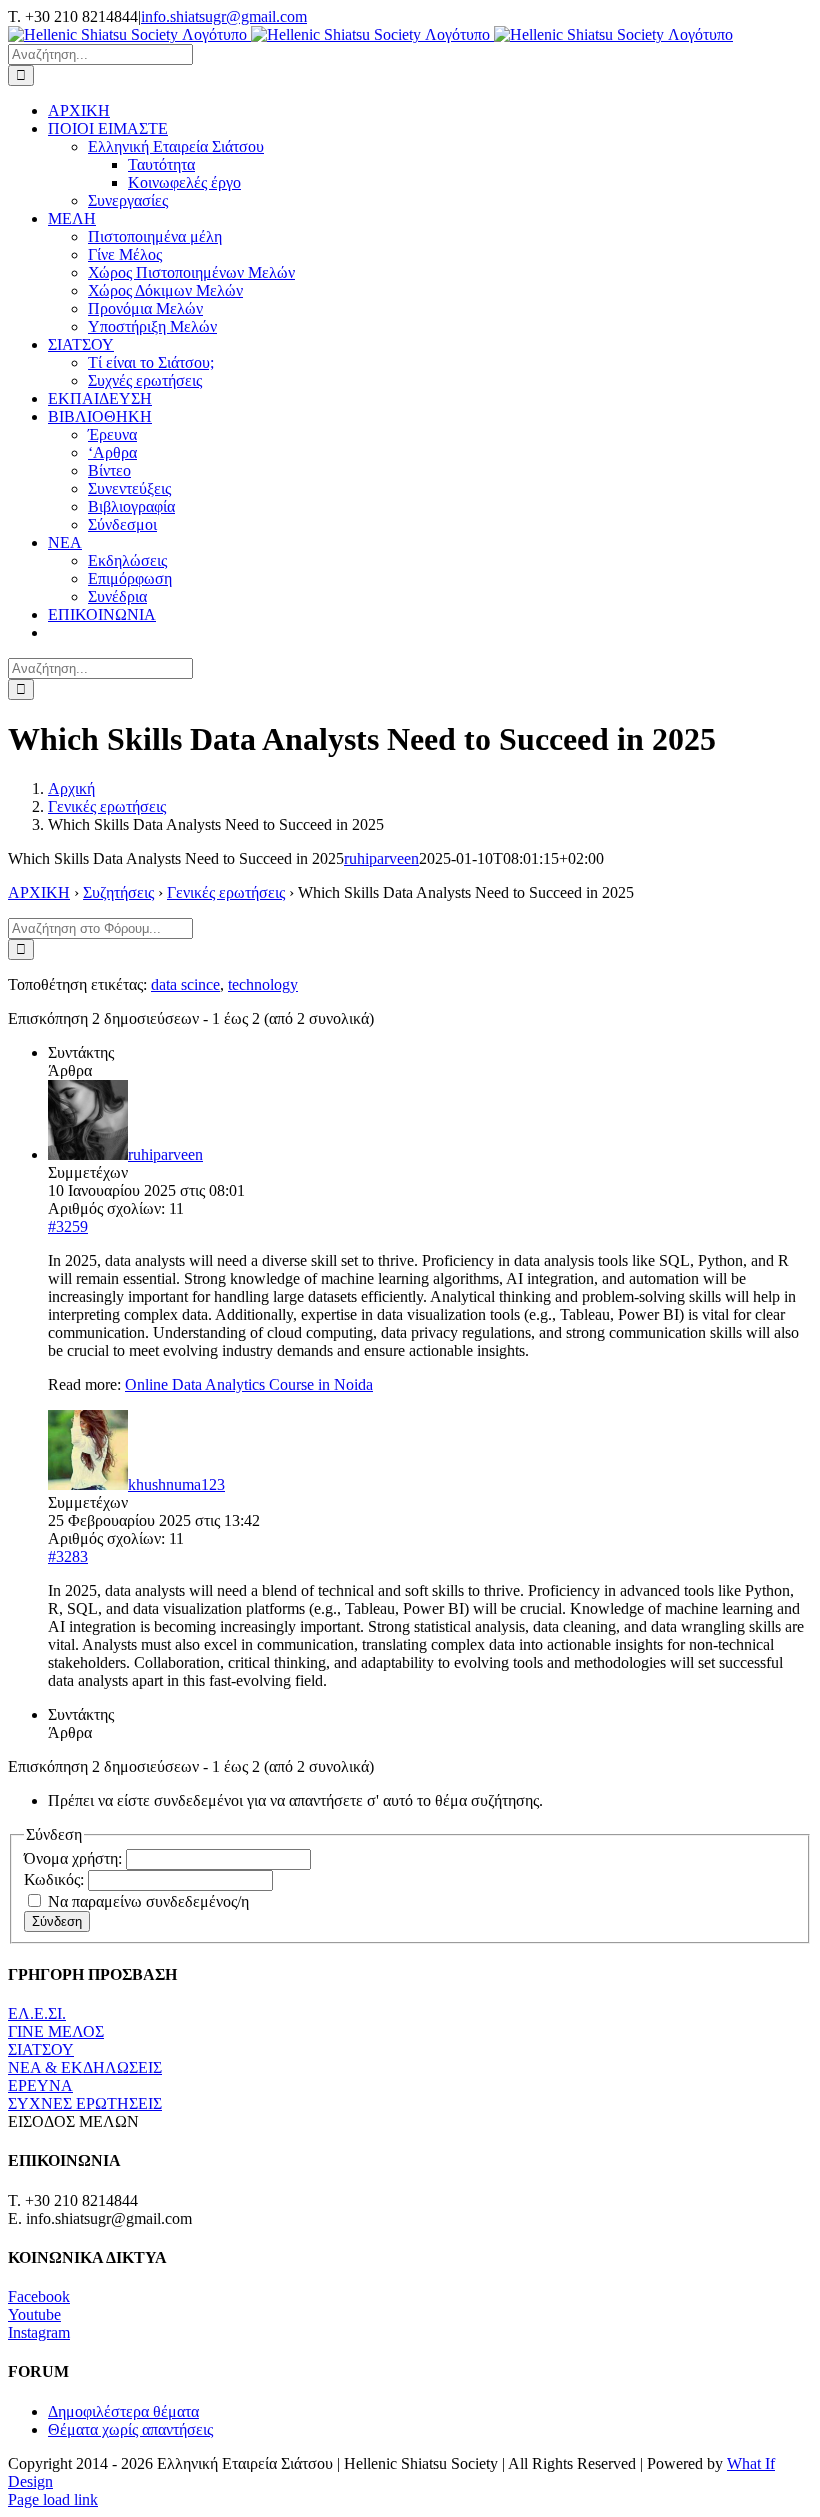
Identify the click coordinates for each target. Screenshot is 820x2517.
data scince (185, 984)
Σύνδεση (57, 1921)
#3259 (68, 1226)
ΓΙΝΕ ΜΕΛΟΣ (56, 2031)
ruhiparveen (381, 858)
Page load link (53, 2499)
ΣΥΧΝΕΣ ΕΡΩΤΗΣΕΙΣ (85, 2103)
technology (263, 984)
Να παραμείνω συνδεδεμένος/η (148, 1901)
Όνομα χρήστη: (75, 1858)
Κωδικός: (56, 1879)
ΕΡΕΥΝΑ (40, 2085)
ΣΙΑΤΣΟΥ (41, 2049)
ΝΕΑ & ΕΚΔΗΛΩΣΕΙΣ (85, 2067)
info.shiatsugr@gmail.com (224, 16)
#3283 (68, 1556)
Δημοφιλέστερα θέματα (123, 2411)
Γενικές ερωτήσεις (226, 892)
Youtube (34, 2314)
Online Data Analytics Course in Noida (249, 1384)
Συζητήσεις (118, 892)
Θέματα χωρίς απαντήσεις (130, 2429)
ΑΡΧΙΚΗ (39, 892)
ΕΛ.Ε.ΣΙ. (37, 2013)
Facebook (39, 2296)
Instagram (39, 2332)
